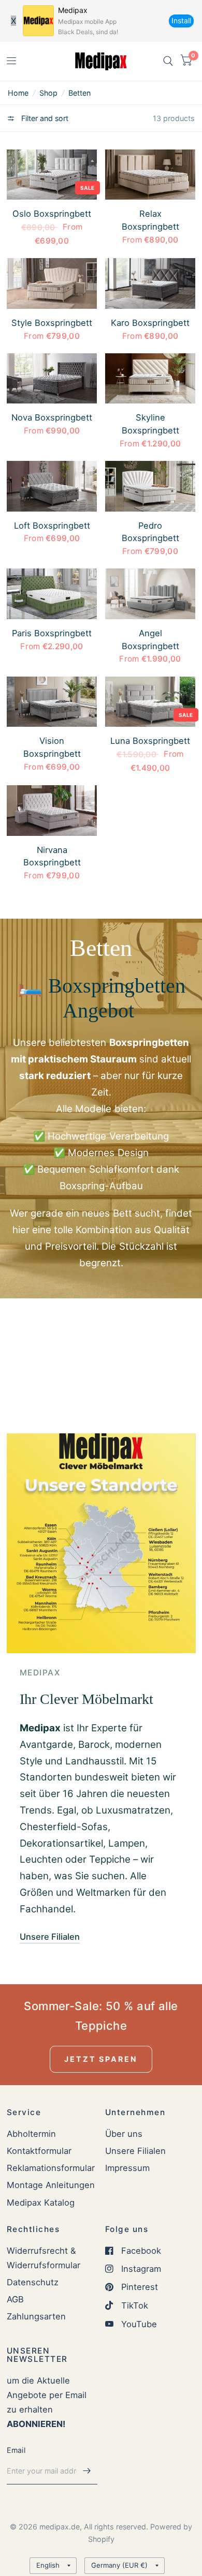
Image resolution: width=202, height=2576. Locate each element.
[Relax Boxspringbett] (150, 175)
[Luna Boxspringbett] (150, 702)
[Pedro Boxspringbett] (150, 486)
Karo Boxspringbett (150, 323)
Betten (80, 93)
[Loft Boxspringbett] (52, 486)
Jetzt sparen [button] (101, 2059)
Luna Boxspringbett (150, 741)
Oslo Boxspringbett (52, 214)
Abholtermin (31, 2134)
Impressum (127, 2168)
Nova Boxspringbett (52, 417)
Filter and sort (44, 118)
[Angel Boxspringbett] (150, 594)
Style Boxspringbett (52, 323)
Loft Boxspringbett (52, 526)
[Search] (168, 61)
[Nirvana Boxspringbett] (52, 811)
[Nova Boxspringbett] (52, 379)
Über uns (124, 2134)
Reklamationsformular (51, 2168)
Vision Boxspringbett (52, 747)
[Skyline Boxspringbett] (150, 379)
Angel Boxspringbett (150, 640)
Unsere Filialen (135, 2151)
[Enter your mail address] (87, 2471)
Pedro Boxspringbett (150, 532)
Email (16, 2450)
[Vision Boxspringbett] (52, 702)
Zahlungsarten (36, 2316)
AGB (15, 2299)
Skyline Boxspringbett (150, 424)
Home (18, 93)
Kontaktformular (39, 2151)
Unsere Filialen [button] (50, 1937)
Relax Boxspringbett (150, 220)
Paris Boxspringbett (52, 633)
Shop (48, 93)
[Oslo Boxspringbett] (52, 175)
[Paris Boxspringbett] (52, 594)
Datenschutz (33, 2282)
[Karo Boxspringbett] (150, 283)
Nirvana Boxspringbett (52, 856)
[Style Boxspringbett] (52, 283)
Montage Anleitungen (51, 2185)
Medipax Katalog (41, 2203)
